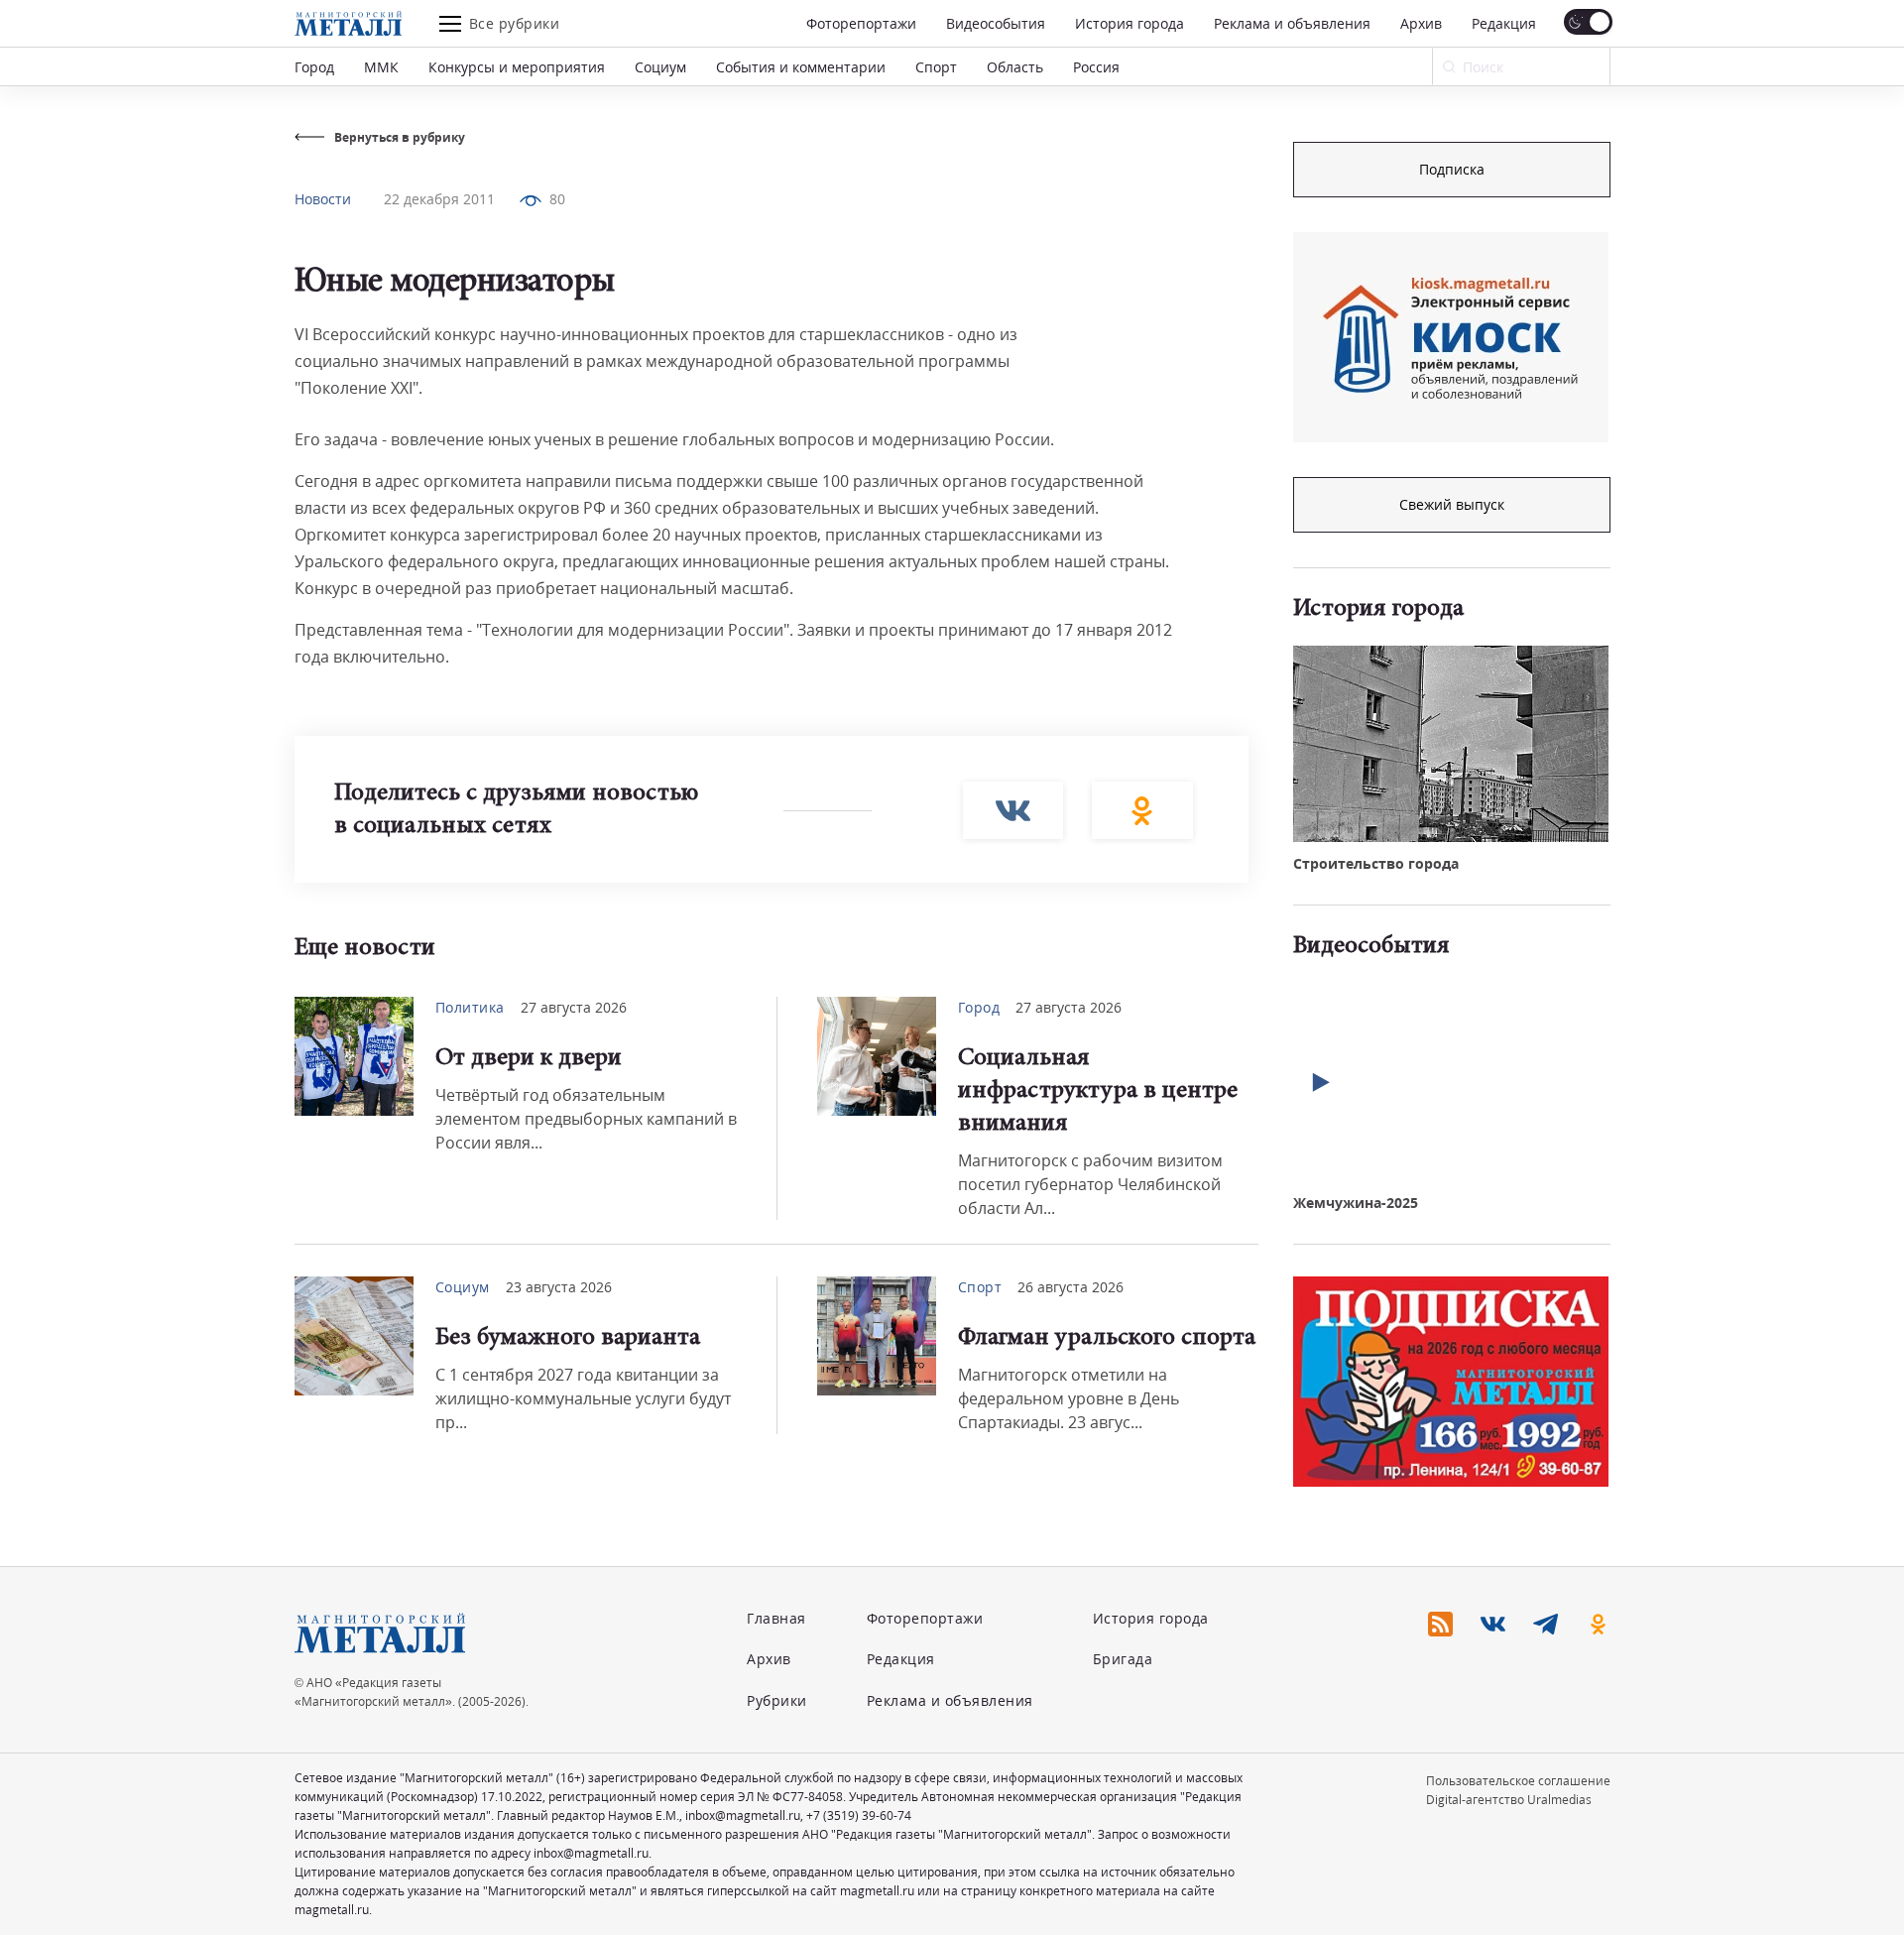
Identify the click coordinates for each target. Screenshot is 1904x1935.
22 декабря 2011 (439, 199)
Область (1015, 67)
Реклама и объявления (1292, 23)
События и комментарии (801, 67)
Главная (776, 1618)
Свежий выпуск (1452, 504)
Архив (1421, 23)
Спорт (936, 67)
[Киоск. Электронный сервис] (1451, 337)
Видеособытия (996, 23)
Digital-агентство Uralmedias (1509, 1800)
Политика (470, 1007)
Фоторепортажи (861, 23)
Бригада (1123, 1659)
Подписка (1452, 169)
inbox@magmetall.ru (743, 1815)
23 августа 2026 (559, 1287)
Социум (660, 67)
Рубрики (777, 1700)
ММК (381, 67)
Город (314, 67)
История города (1130, 23)
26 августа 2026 (1071, 1287)
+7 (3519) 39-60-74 (859, 1815)
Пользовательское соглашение (1518, 1781)
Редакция (1504, 23)
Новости (323, 199)
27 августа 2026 (574, 1007)
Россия (1096, 67)
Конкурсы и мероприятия (517, 67)
